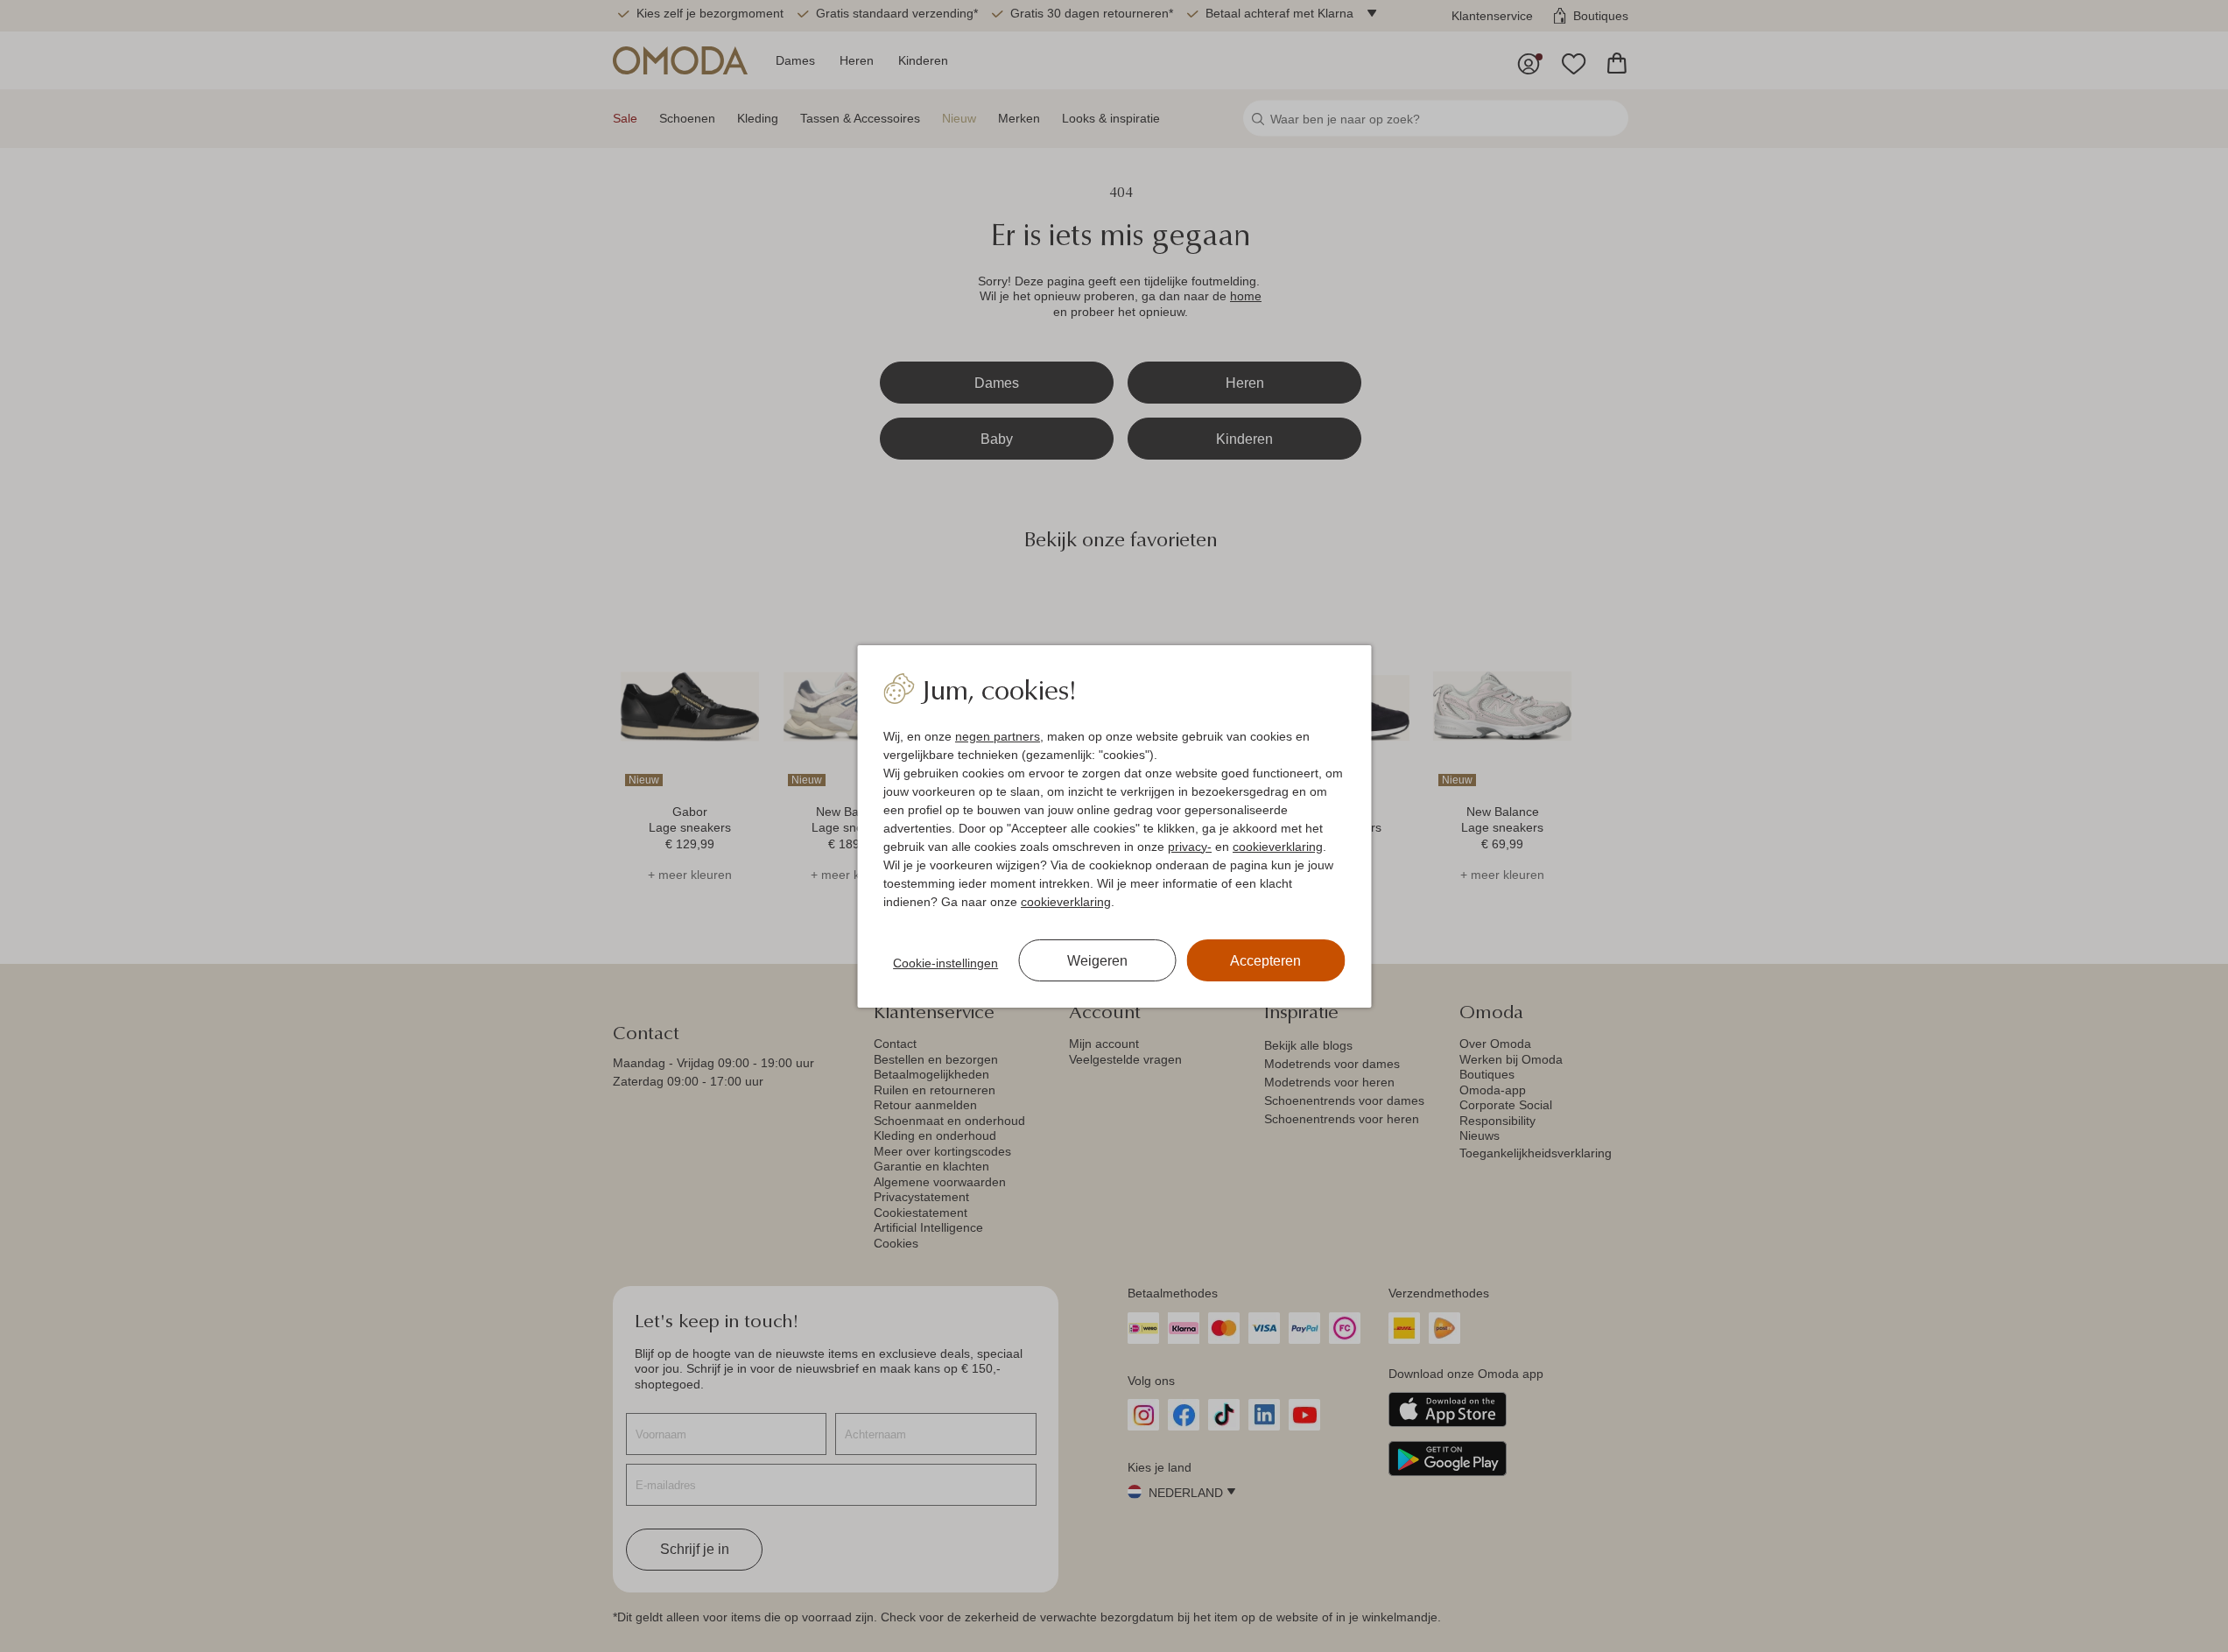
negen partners (998, 736)
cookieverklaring (1278, 847)
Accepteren (1265, 961)
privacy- (1190, 847)
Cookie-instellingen (945, 963)
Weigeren (1097, 961)
